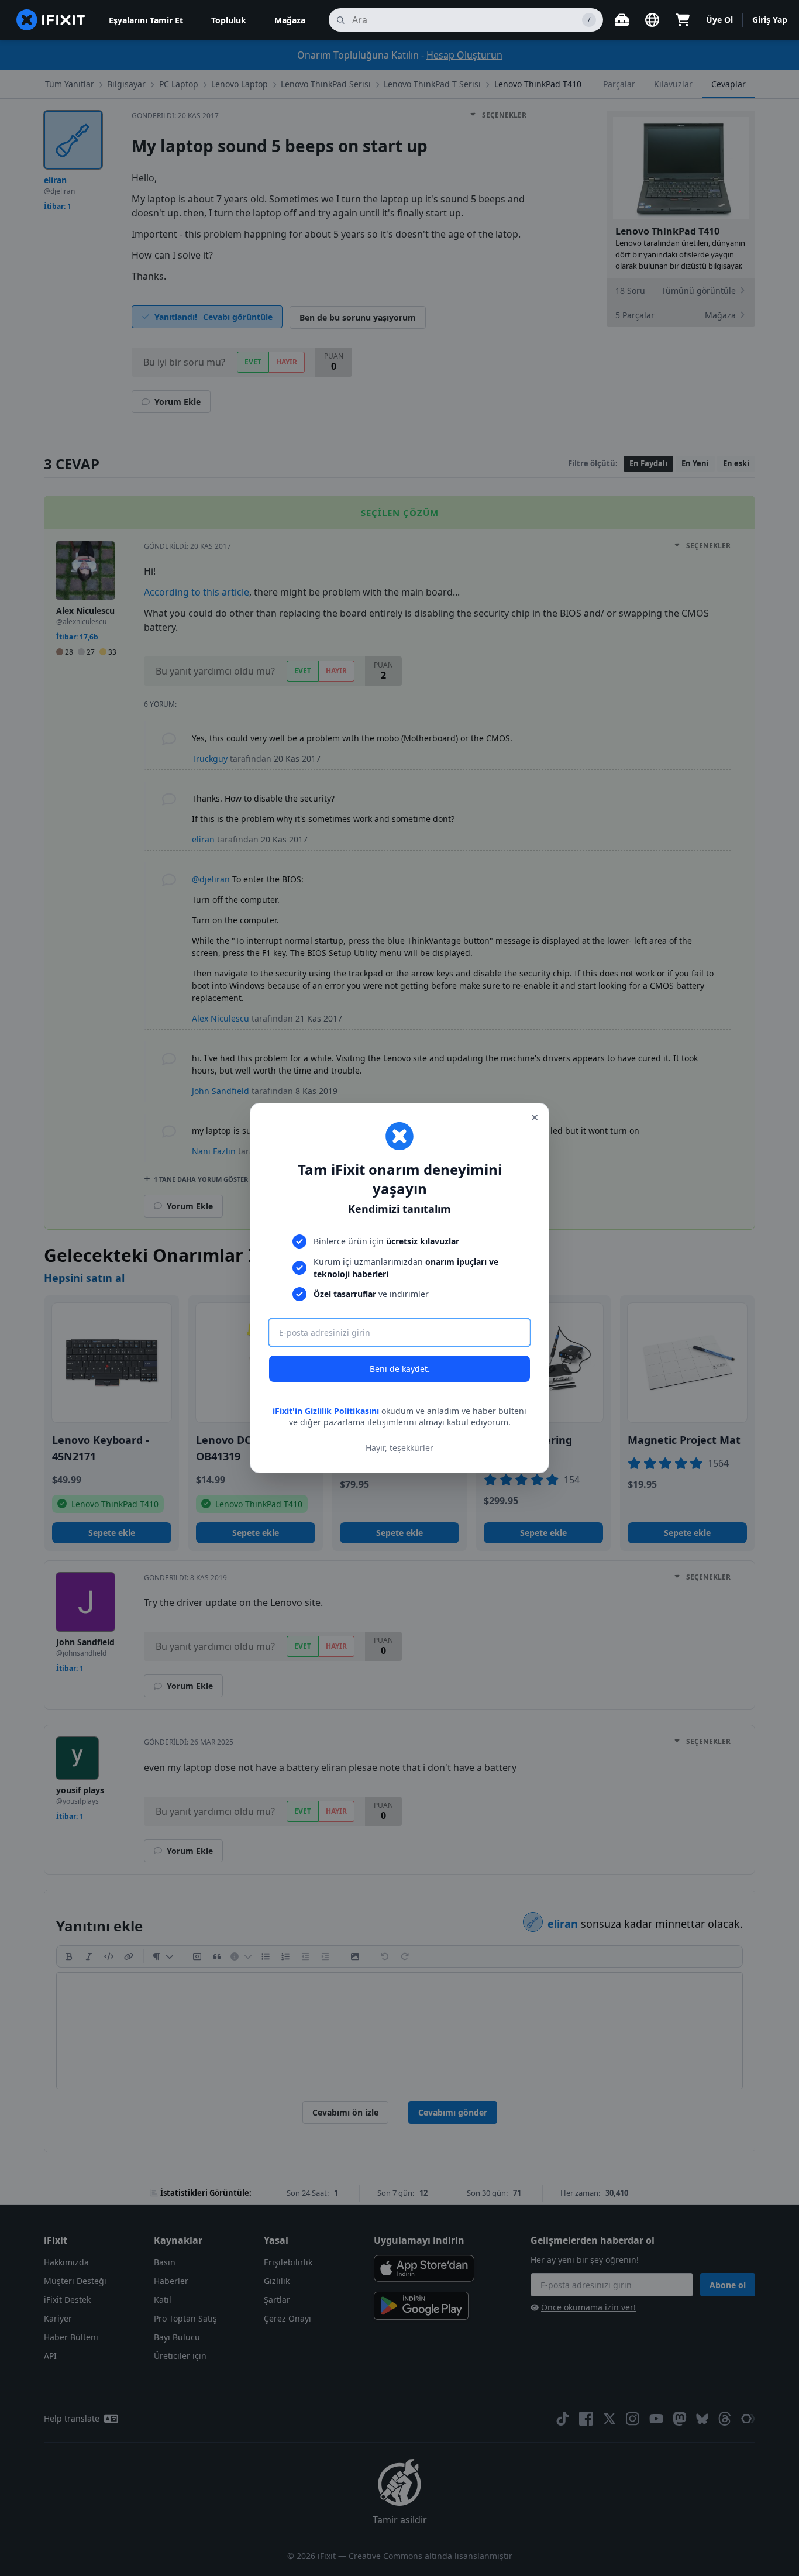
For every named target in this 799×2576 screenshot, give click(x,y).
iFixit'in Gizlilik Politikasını (326, 1411)
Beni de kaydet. (400, 1369)
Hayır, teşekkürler (399, 1448)
